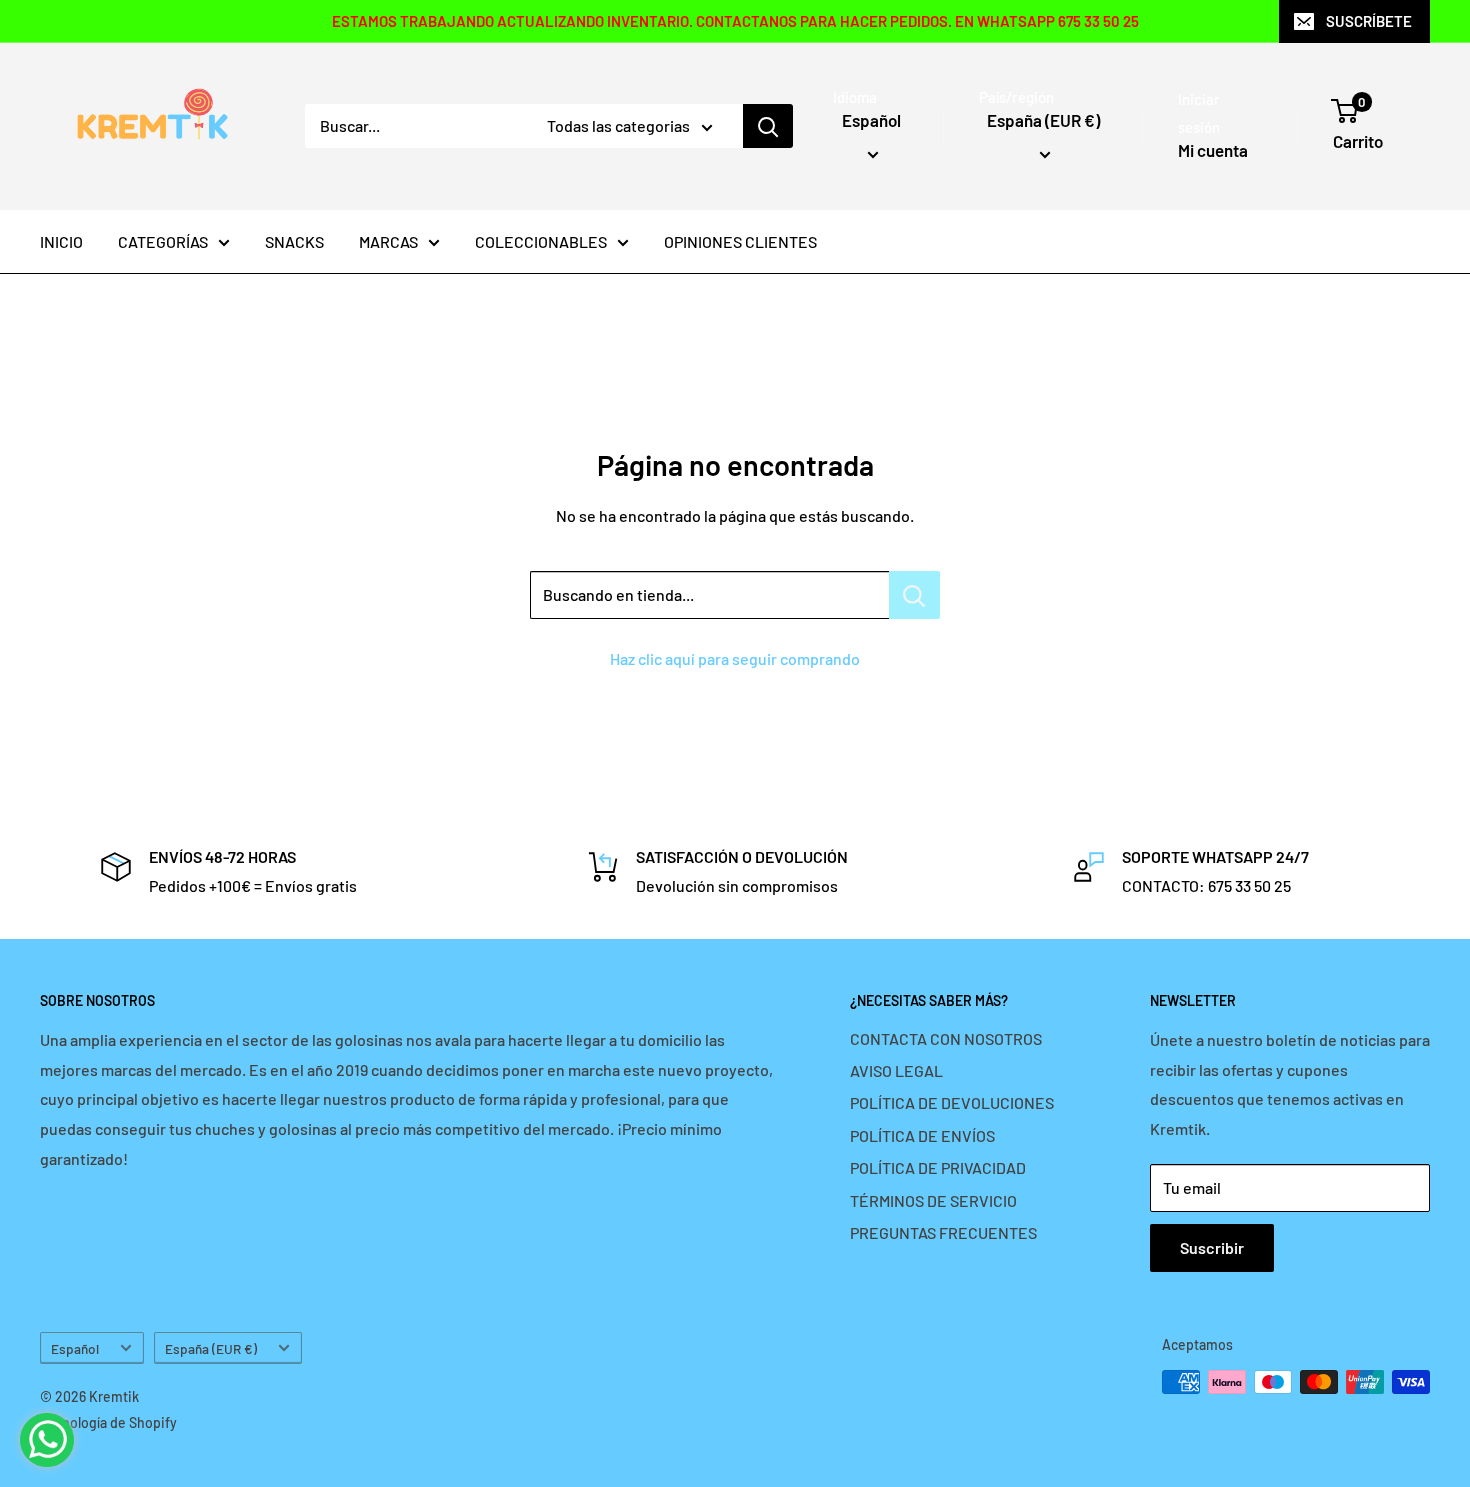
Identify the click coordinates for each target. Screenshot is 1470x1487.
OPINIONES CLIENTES (740, 241)
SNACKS (294, 241)
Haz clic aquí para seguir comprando (735, 658)
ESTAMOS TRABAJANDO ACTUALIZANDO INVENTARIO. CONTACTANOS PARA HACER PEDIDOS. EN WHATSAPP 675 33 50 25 (735, 21)
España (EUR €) (211, 1348)
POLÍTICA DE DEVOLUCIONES (952, 1102)
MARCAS (388, 241)
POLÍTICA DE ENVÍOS (922, 1135)
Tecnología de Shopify (108, 1422)
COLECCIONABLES (541, 241)
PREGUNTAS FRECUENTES (943, 1232)
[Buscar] (768, 126)
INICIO (61, 241)
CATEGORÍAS (163, 241)
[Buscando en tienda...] (914, 595)
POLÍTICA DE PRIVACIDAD (938, 1167)
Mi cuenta (1213, 150)
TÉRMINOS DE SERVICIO (933, 1200)
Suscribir (1212, 1247)
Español (75, 1348)
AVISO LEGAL (896, 1070)
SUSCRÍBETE (1369, 21)
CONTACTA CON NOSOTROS (946, 1038)
